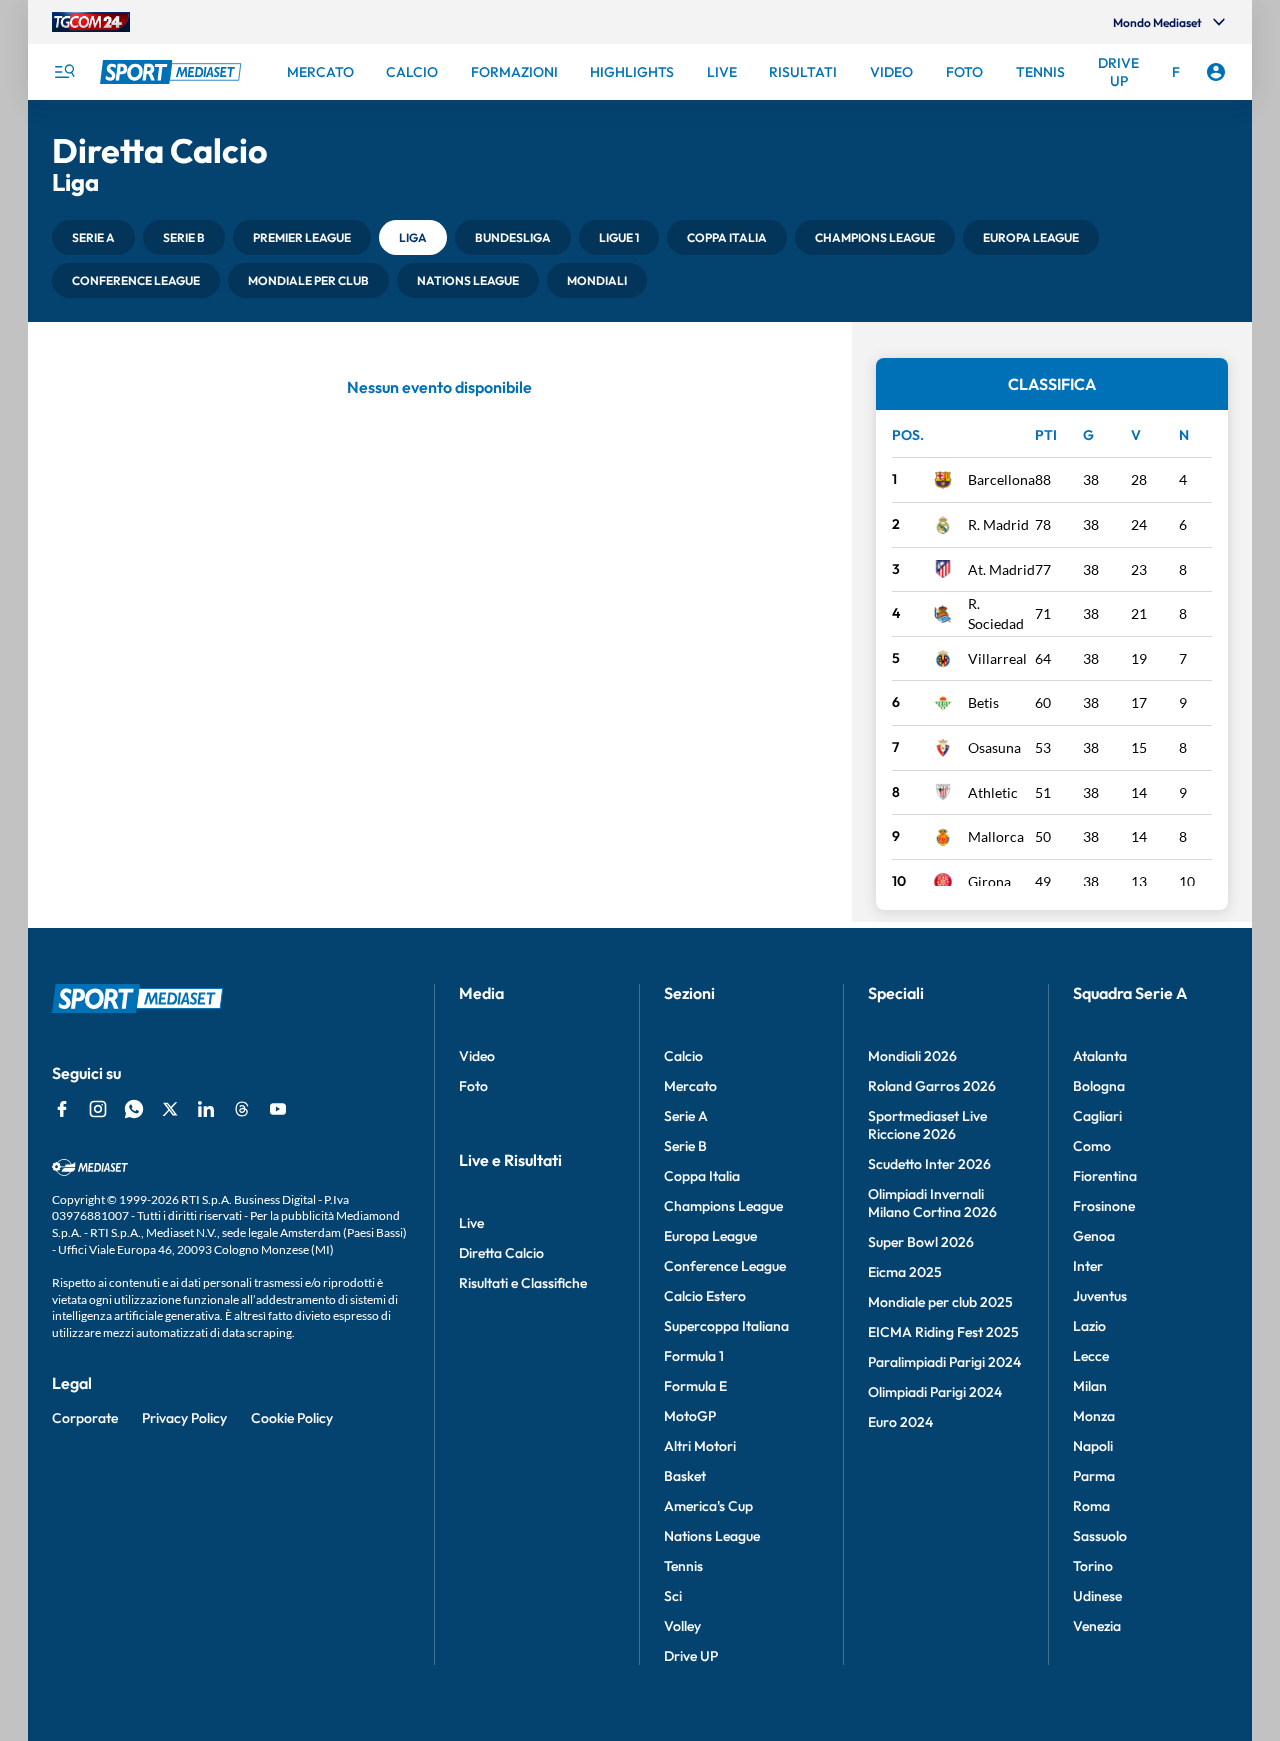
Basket (685, 1476)
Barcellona (1001, 479)
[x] (170, 1109)
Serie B (685, 1146)
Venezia (1097, 1626)
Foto (473, 1086)
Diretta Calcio (501, 1253)
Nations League (712, 1536)
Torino (1093, 1566)
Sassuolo (1100, 1536)
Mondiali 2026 (912, 1056)
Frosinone (1104, 1206)
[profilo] (1216, 72)
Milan (1090, 1386)
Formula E (695, 1386)
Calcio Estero (705, 1296)
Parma (1094, 1476)
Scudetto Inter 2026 (929, 1164)
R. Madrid (998, 524)
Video (477, 1056)
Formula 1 (694, 1356)
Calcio (683, 1056)
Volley (682, 1626)
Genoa (1094, 1236)
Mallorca (996, 836)
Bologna (1099, 1086)
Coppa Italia (702, 1176)
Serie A (686, 1116)
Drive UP (691, 1656)
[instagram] (98, 1109)
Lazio (1089, 1326)
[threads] (242, 1109)
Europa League (710, 1236)
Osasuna (994, 747)
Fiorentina (1105, 1176)
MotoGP (690, 1416)
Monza (1094, 1416)
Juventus (1100, 1296)
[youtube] (278, 1109)
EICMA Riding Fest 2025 (943, 1332)
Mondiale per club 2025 (940, 1302)
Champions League (723, 1206)
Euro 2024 (900, 1422)
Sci (673, 1596)
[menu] (64, 72)
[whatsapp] (134, 1109)
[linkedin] (206, 1109)
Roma (1091, 1506)
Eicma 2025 (905, 1272)
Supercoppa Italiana (726, 1326)
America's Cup (708, 1506)
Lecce (1091, 1356)
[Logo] (173, 72)
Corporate (85, 1418)
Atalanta (1100, 1056)
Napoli (1093, 1446)
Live (471, 1223)
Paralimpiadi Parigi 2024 (944, 1362)
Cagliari (1097, 1116)
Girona (989, 881)
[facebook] (62, 1109)
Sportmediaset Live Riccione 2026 (927, 1125)
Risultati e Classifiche (523, 1283)
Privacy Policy (184, 1418)
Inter (1088, 1266)
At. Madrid (1001, 569)
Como (1092, 1146)
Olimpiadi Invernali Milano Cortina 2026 (932, 1203)
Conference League (725, 1266)
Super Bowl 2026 (921, 1242)
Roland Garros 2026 (932, 1086)
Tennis (683, 1566)
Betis (983, 702)
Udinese (1097, 1596)
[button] (93, 237)
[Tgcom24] (91, 22)
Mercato (690, 1086)
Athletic (993, 792)
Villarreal (997, 658)
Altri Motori (700, 1446)
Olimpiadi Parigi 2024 (935, 1392)
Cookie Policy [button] (292, 1418)
